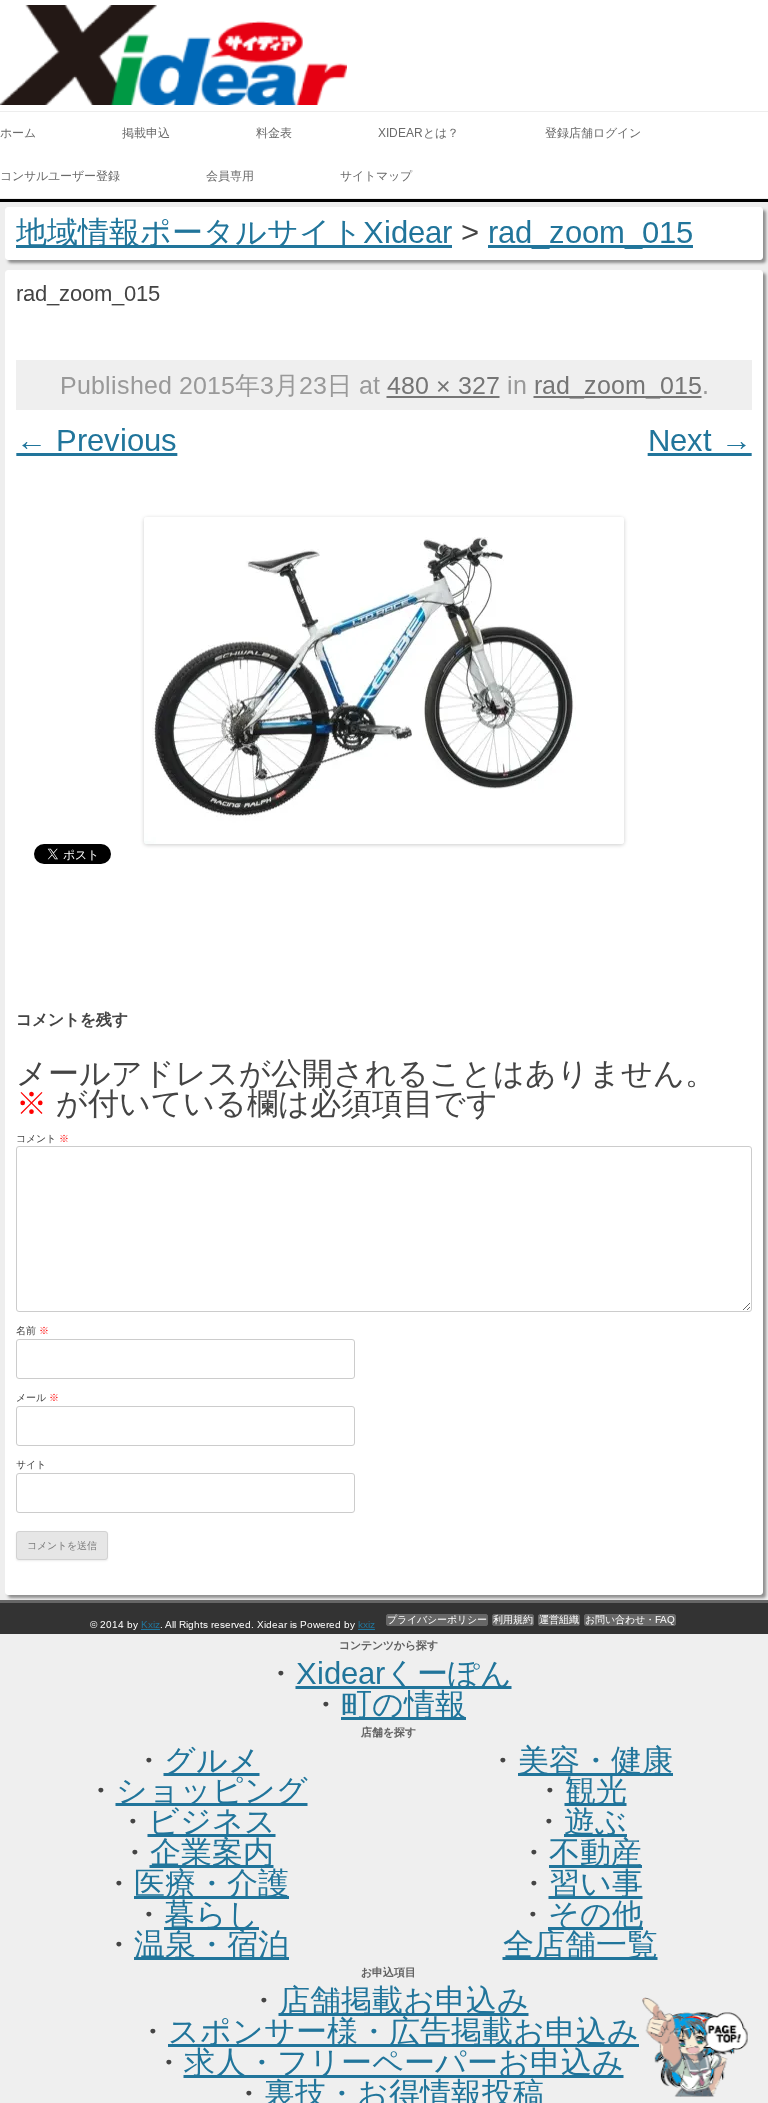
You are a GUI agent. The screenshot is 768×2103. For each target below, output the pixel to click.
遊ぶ (595, 1821)
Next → (700, 440)
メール (37, 1397)
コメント (42, 1138)
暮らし (211, 1914)
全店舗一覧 (580, 1944)
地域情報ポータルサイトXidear (234, 232)
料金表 (274, 133)
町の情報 (403, 1704)
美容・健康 (595, 1760)
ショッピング (212, 1790)
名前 (32, 1330)
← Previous (96, 440)
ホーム (18, 133)
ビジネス (212, 1821)
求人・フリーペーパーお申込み (404, 2062)
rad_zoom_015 (590, 232)
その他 (595, 1914)
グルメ (212, 1760)
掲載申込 (146, 133)
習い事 (596, 1883)
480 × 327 (443, 385)
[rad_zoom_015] (384, 680)
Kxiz (150, 1624)
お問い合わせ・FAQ (630, 1619)
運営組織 (559, 1619)
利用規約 (513, 1619)
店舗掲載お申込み (404, 2000)
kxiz (366, 1624)
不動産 (595, 1852)
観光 (596, 1790)
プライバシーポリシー (437, 1619)
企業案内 (212, 1852)
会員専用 (230, 176)
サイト (31, 1464)
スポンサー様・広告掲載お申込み (403, 2031)
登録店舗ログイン (593, 133)
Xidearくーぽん (404, 1673)
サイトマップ (376, 176)
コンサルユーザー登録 (60, 176)
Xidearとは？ (418, 133)
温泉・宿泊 (211, 1944)
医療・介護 (211, 1883)
